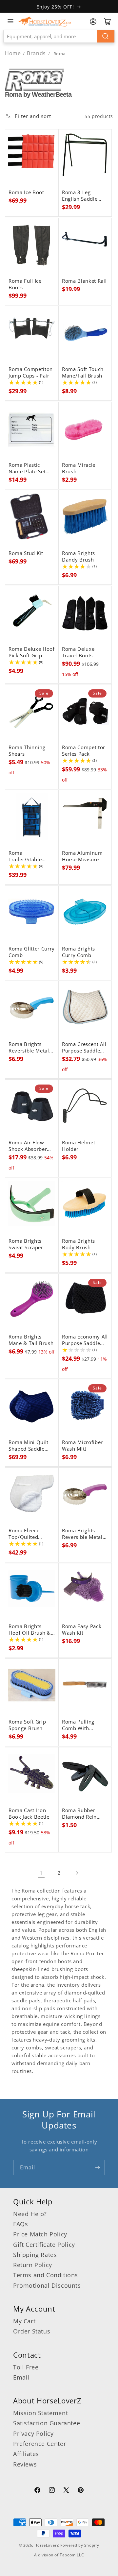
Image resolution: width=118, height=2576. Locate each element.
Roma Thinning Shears (27, 751)
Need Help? (30, 2214)
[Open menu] (10, 21)
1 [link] (41, 1873)
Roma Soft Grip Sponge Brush (27, 1725)
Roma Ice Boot (26, 193)
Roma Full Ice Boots (25, 284)
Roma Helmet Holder (79, 1146)
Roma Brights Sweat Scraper (26, 1244)
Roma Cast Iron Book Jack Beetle (29, 1814)
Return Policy (33, 2265)
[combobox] (59, 36)
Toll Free (26, 2367)
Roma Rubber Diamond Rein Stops (79, 1814)
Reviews (25, 2464)
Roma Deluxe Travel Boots (78, 652)
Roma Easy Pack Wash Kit (82, 1630)
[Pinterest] (81, 2491)
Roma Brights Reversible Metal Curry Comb (29, 1048)
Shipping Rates (35, 2255)
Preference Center (39, 2444)
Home (13, 53)
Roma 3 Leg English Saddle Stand (80, 196)
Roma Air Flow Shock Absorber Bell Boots (28, 1146)
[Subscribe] (97, 2168)
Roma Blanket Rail (84, 281)
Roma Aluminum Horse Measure (82, 856)
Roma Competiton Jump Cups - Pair (31, 373)
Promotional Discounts (47, 2285)
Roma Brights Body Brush (79, 1244)
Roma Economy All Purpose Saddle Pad (85, 1340)
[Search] (106, 36)
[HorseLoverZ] (45, 21)
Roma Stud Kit (26, 553)
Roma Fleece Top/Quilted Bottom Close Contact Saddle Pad (27, 1534)
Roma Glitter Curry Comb (32, 952)
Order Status (32, 2331)
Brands (37, 53)
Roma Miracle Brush (79, 468)
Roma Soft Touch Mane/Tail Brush (83, 373)
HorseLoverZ (47, 2545)
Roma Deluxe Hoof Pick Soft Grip (32, 652)
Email (21, 2377)
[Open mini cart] (108, 22)
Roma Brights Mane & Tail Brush (31, 1340)
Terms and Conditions (46, 2275)
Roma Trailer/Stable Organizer (25, 856)
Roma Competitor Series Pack (84, 751)
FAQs (20, 2224)
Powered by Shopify (80, 2545)
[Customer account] (93, 22)
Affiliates (26, 2454)
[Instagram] (52, 2491)
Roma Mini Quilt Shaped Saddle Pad (29, 1446)
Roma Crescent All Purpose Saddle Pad (84, 1048)
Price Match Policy (40, 2234)
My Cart (24, 2321)
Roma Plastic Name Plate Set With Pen (27, 468)
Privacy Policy (33, 2433)
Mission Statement (40, 2413)
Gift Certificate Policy (44, 2245)
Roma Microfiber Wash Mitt (82, 1446)
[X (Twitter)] (66, 2491)
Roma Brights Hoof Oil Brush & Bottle (30, 1630)
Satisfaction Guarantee (47, 2423)
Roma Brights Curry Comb (79, 952)
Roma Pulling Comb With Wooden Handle (82, 1725)
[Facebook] (37, 2491)
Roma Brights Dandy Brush (79, 557)
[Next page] (77, 1873)
